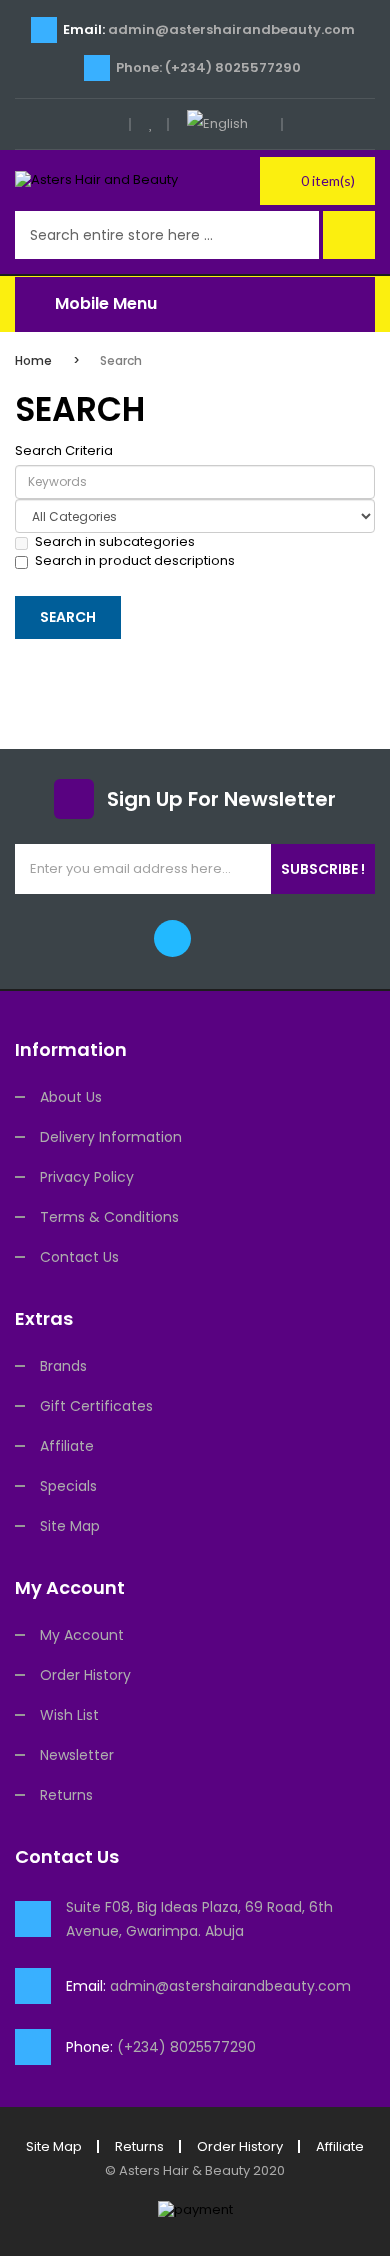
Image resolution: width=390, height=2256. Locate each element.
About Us (71, 1097)
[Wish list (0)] (151, 124)
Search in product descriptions (135, 561)
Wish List (69, 1715)
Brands (63, 1366)
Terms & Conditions (109, 1217)
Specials (68, 1486)
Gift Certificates (96, 1406)
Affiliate (67, 1446)
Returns (66, 1795)
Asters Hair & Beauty (184, 2170)
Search (121, 360)
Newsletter (77, 1755)
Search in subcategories (115, 542)
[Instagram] (218, 938)
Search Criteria (64, 451)
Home (33, 360)
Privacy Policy (87, 1177)
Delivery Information (111, 1137)
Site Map (70, 1526)
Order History (85, 1675)
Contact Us (79, 1257)
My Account (82, 1635)
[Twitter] (172, 938)
